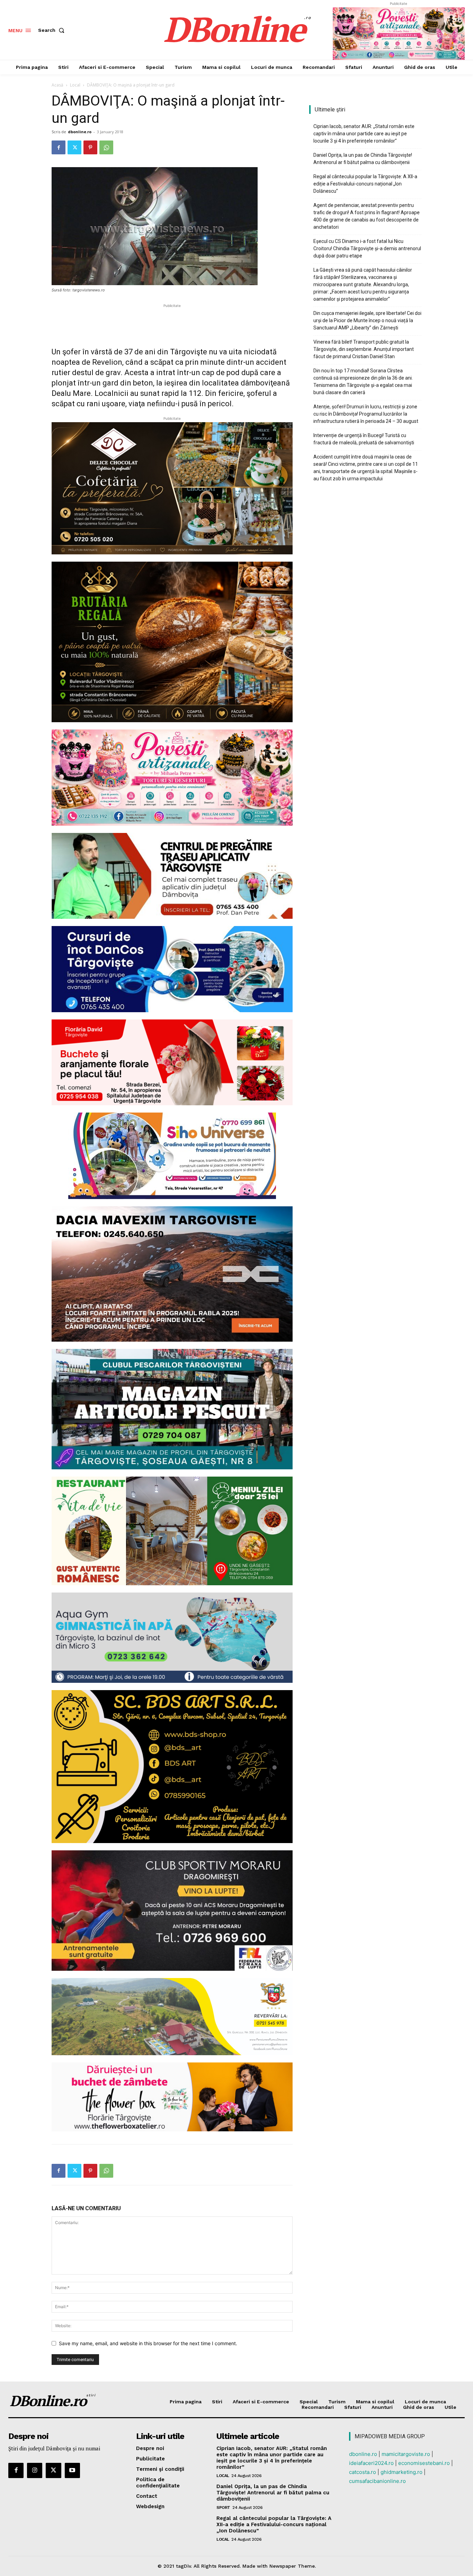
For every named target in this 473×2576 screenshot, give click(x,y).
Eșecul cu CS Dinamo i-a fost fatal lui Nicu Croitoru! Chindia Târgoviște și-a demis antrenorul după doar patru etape (367, 248)
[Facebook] (59, 147)
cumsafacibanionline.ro (377, 2481)
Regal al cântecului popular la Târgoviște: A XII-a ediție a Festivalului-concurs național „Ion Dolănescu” (365, 184)
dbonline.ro (80, 132)
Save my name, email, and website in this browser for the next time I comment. (148, 2343)
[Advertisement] (172, 320)
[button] (53, 30)
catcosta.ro (363, 2472)
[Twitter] (74, 147)
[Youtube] (72, 2470)
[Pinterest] (90, 147)
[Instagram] (35, 2470)
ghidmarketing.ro (401, 2472)
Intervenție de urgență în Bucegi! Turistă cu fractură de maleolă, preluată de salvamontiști (364, 439)
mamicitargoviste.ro (406, 2454)
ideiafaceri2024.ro (371, 2463)
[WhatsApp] (106, 147)
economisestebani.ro (424, 2463)
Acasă (57, 85)
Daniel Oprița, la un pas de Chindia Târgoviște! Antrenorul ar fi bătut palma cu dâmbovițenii (363, 159)
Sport (223, 2507)
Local (75, 85)
